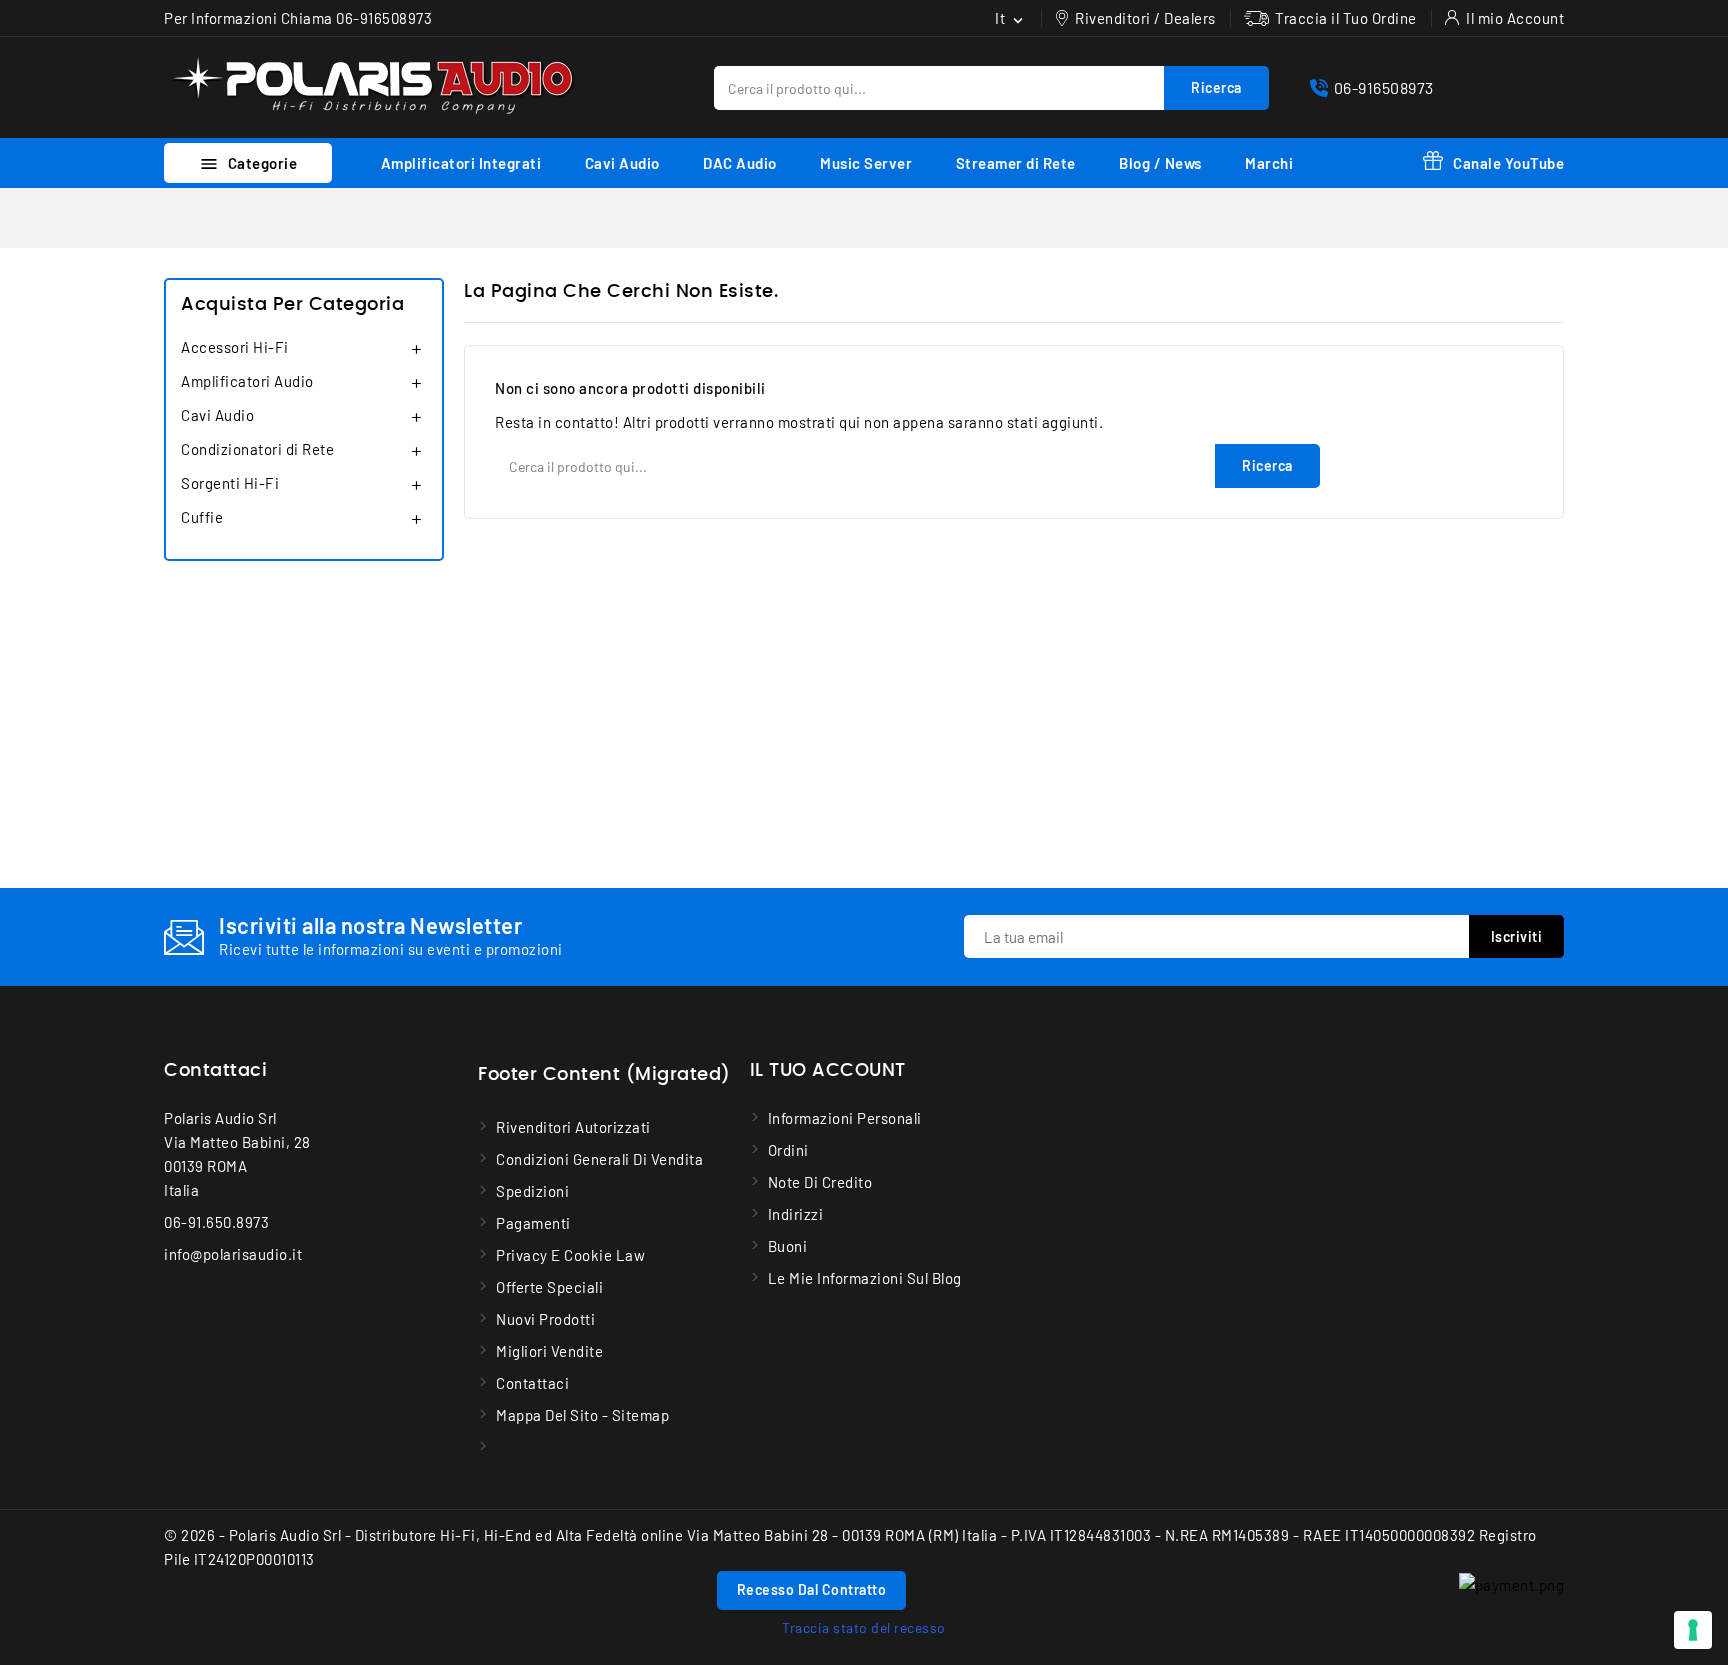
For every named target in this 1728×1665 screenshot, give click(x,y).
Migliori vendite (549, 1351)
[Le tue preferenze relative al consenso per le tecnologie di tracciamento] (1693, 1630)
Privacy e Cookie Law (570, 1255)
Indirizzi (796, 1214)
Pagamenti (533, 1223)
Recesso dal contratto (812, 1589)
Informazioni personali (845, 1118)
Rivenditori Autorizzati (573, 1127)
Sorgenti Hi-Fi (230, 483)
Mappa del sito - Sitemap (582, 1415)
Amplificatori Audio (247, 381)
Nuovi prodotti (545, 1319)
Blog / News (1160, 163)
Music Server (866, 163)
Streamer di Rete (1016, 163)
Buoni (788, 1246)
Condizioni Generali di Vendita (599, 1159)
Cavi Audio (622, 163)
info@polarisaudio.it (233, 1254)
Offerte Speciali (549, 1287)
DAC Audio (740, 163)
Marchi (1269, 163)
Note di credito (820, 1182)
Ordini (788, 1150)
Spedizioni (532, 1191)
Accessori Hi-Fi (235, 347)
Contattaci (215, 1071)
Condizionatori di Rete (257, 449)
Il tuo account (828, 1071)
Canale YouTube (1508, 163)
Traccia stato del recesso (864, 1627)
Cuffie (202, 517)
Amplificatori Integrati (461, 163)
